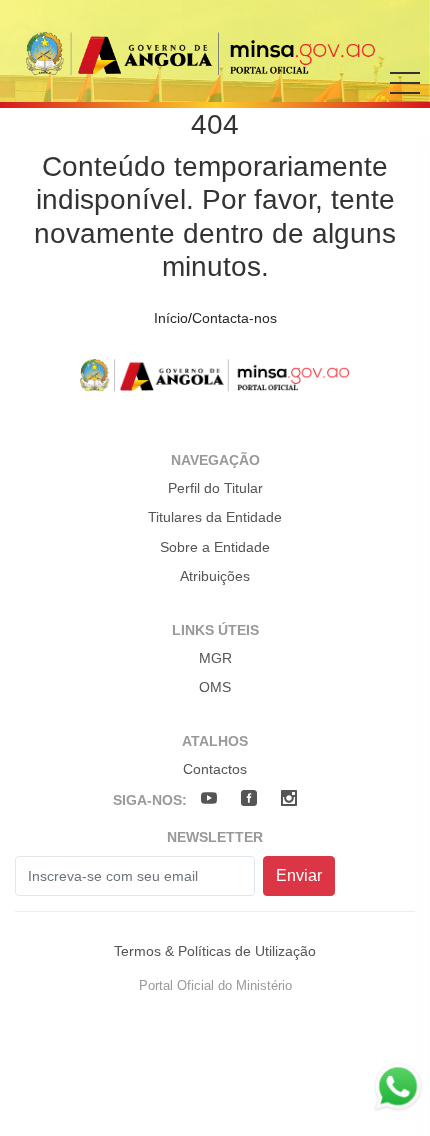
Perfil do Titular (215, 488)
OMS (215, 687)
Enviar (299, 875)
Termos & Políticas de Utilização (215, 951)
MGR (215, 658)
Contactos (215, 769)
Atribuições (215, 576)
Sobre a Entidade (215, 547)
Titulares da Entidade (215, 517)
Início (171, 318)
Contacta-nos (234, 318)
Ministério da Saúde (201, 53)
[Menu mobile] (405, 97)
